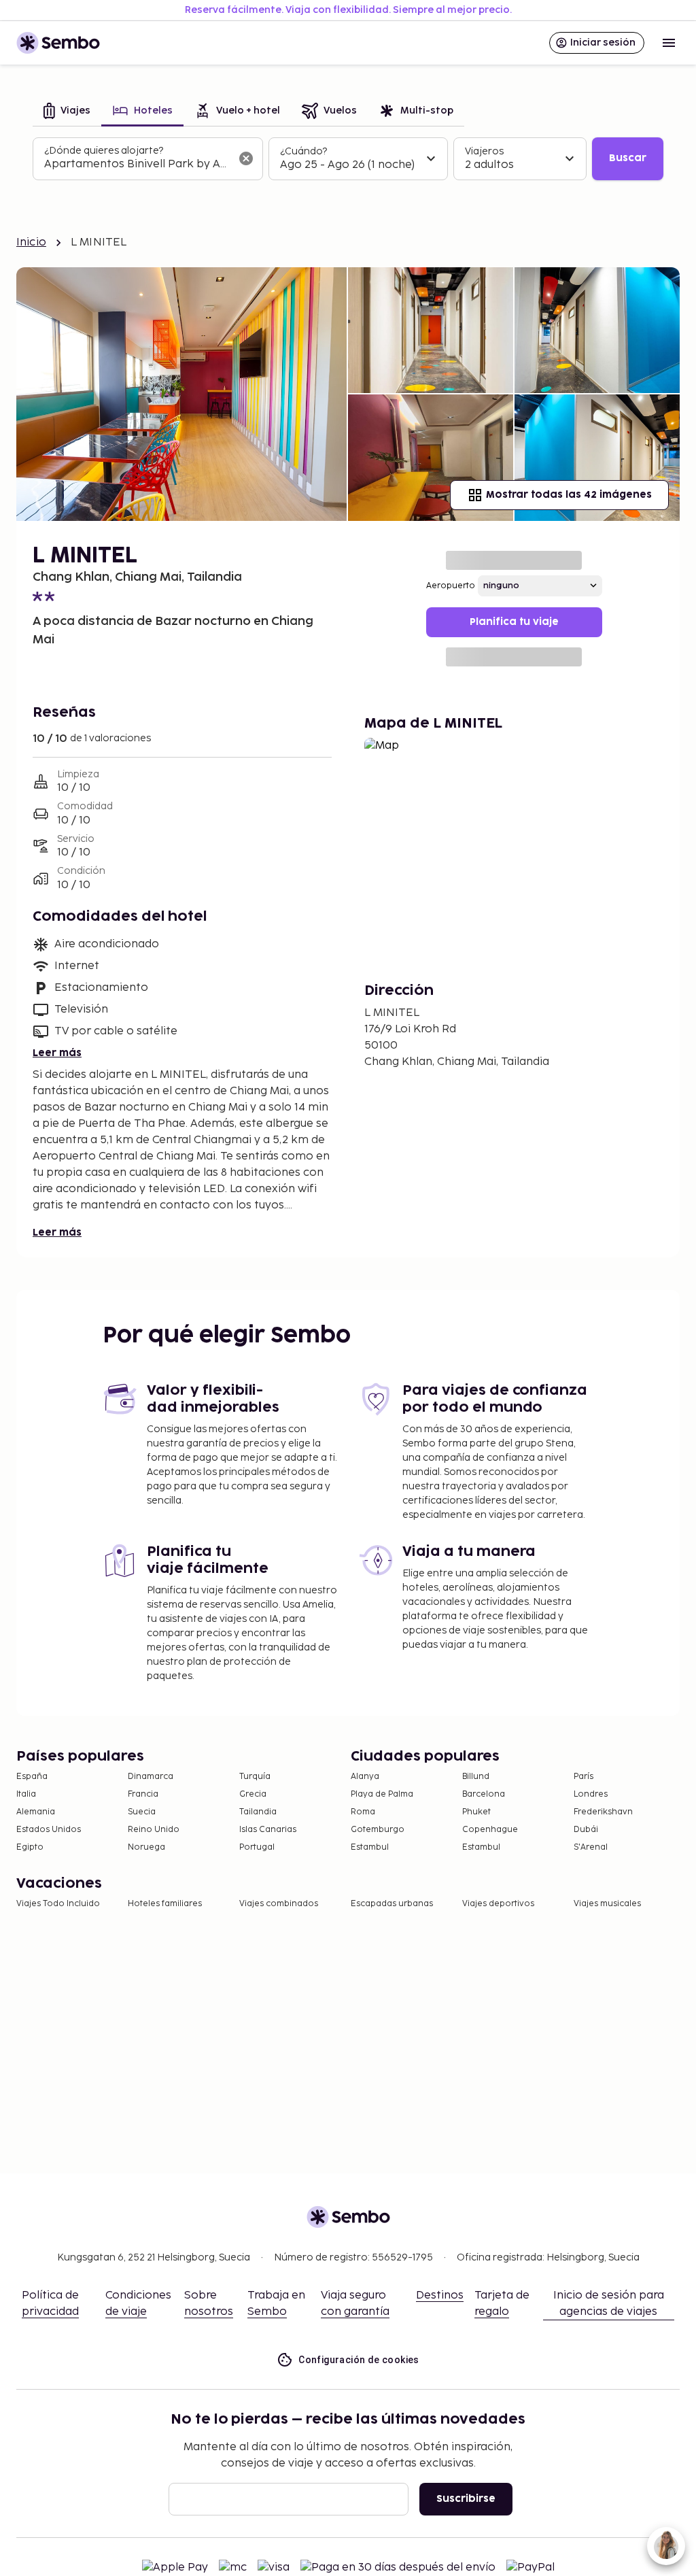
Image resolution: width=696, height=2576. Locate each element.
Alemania (36, 1812)
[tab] (67, 112)
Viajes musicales (607, 1904)
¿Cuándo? (303, 151)
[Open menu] (669, 43)
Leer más (57, 1053)
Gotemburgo (378, 1830)
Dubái (586, 1830)
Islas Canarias (268, 1830)
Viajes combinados (279, 1904)
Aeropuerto (451, 586)
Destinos (440, 2295)
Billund (476, 1777)
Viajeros (484, 151)
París (584, 1777)
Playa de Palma (382, 1794)
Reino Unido (154, 1830)
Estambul (370, 1847)
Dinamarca (151, 1777)
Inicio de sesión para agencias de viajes (609, 2304)
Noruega (146, 1847)
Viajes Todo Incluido (58, 1904)
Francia (143, 1794)
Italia (26, 1794)
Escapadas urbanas (392, 1904)
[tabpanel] (348, 159)
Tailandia (258, 1812)
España (32, 1777)
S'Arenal (591, 1847)
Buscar (628, 158)
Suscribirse (466, 2499)
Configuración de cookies (359, 2360)
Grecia (253, 1794)
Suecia (142, 1812)
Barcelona (484, 1794)
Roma (363, 1812)
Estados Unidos (49, 1830)
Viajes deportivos (498, 1904)
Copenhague (490, 1830)
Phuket (476, 1812)
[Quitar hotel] (246, 158)
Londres (591, 1794)
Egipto (30, 1847)
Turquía (255, 1777)
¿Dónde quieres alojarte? (104, 151)
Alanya (365, 1777)
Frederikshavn (603, 1812)
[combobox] (137, 165)
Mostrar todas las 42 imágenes (569, 495)
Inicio (31, 242)
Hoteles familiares (165, 1904)
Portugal (257, 1847)
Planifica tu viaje (514, 622)
